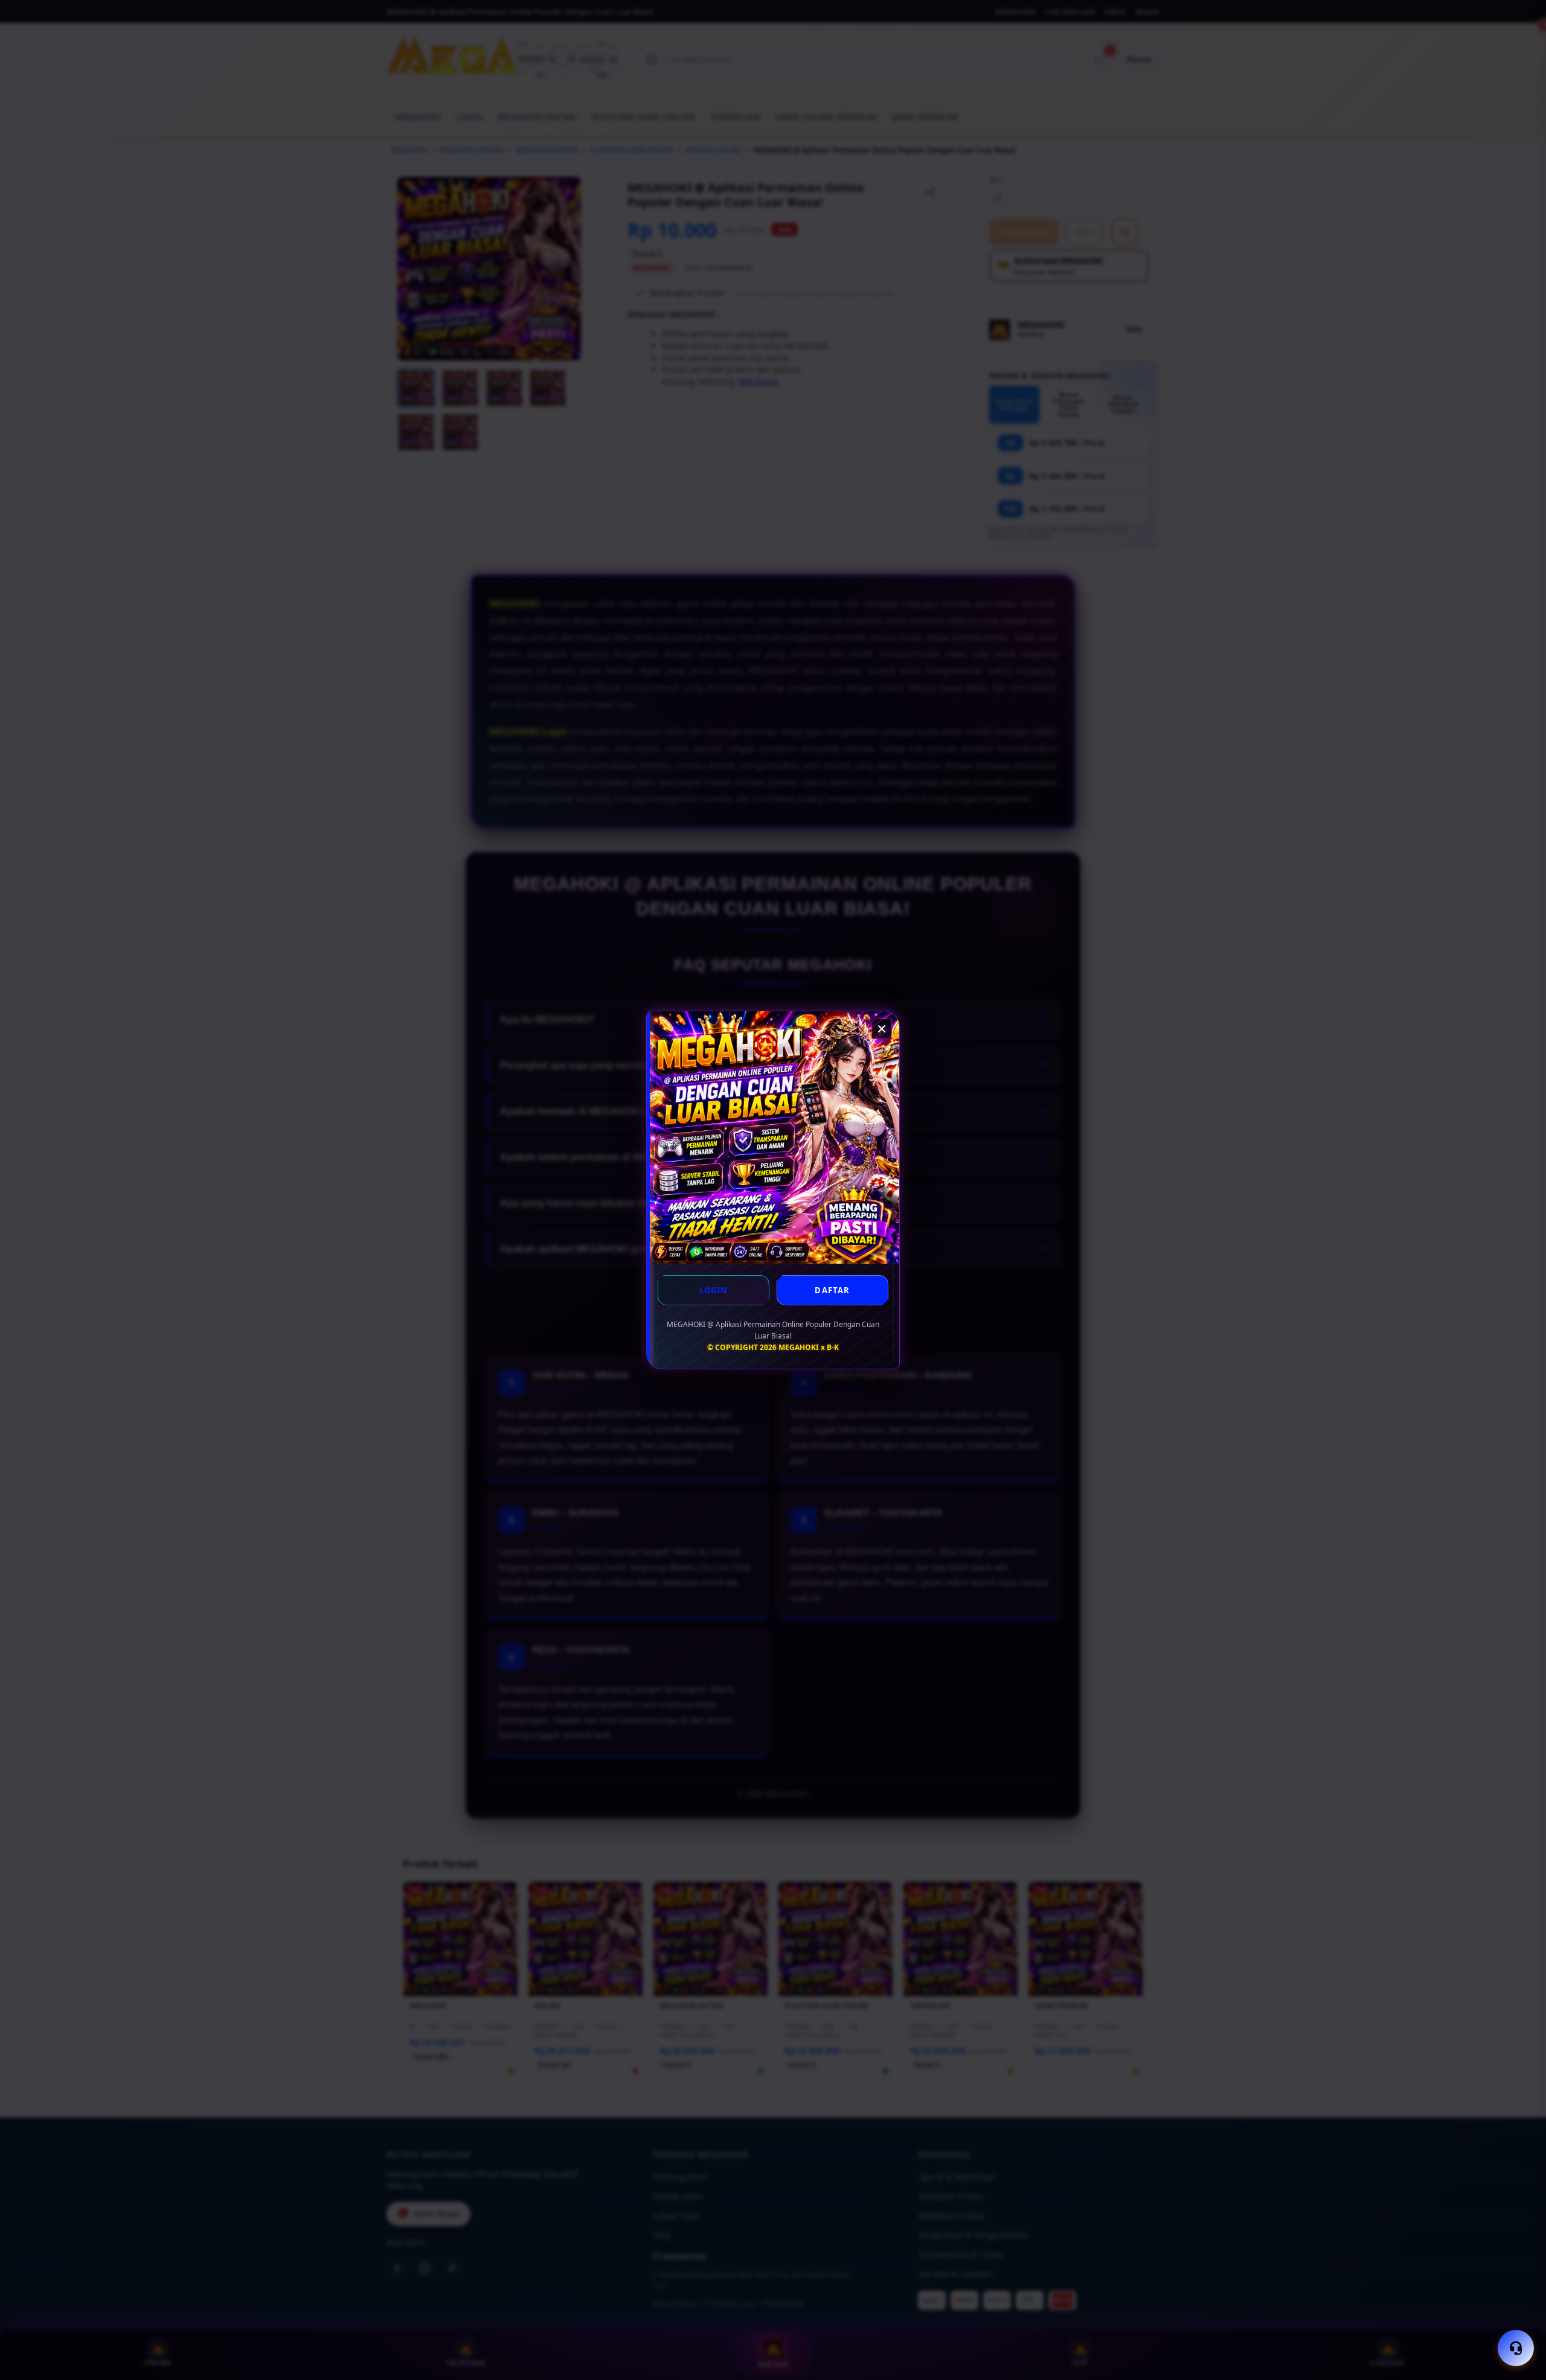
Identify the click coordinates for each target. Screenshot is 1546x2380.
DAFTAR (832, 1290)
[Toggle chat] (1516, 2348)
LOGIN (714, 1290)
